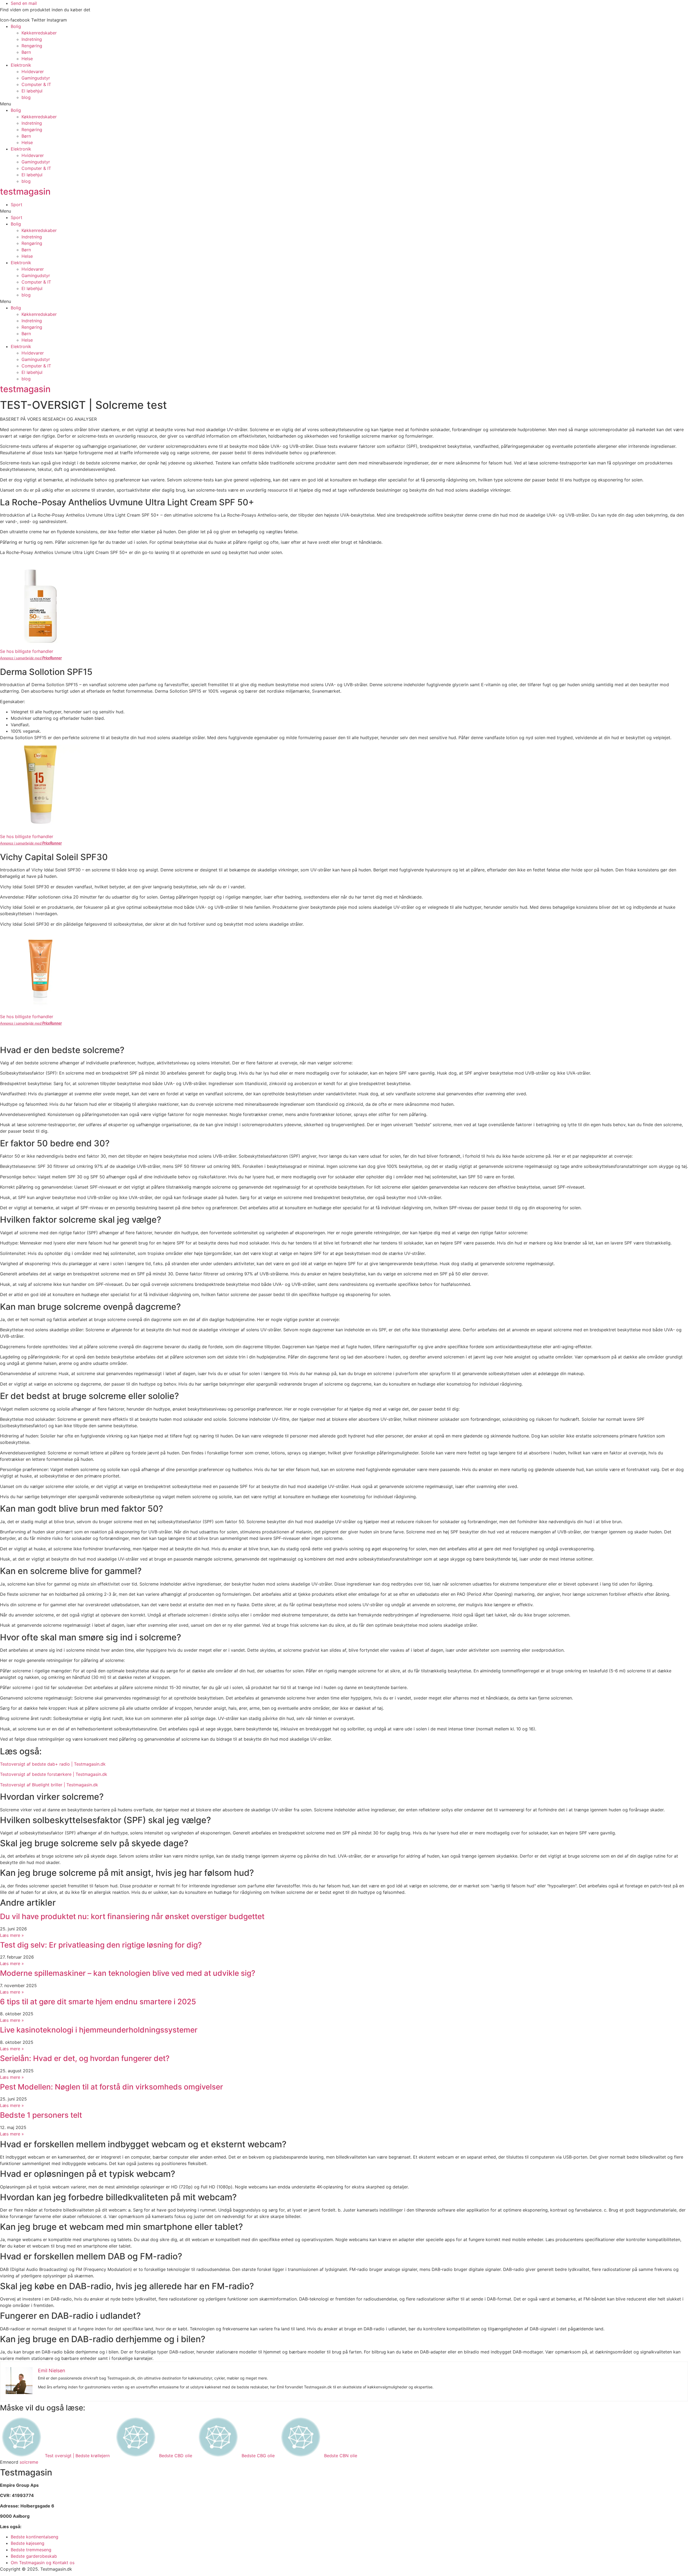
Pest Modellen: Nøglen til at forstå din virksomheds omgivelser (112, 2087)
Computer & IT (36, 84)
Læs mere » (12, 1935)
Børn (26, 52)
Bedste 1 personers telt (41, 2115)
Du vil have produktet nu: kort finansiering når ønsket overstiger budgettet (132, 1916)
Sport (17, 205)
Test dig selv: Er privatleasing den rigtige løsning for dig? (101, 1945)
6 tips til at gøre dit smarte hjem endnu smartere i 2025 (98, 2002)
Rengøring (32, 46)
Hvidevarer (33, 71)
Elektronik (21, 65)
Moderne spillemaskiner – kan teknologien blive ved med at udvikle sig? (128, 1973)
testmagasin (25, 192)
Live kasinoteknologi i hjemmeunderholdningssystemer (99, 2030)
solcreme (29, 2462)
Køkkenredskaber (39, 33)
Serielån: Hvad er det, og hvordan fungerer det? (85, 2058)
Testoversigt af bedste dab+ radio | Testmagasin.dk (53, 1764)
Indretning (32, 39)
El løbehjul (32, 91)
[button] (344, 104)
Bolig (16, 26)
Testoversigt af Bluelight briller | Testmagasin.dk (49, 1785)
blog (26, 97)
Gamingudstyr (36, 78)
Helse (27, 59)
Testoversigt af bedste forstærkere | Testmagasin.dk (54, 1774)
